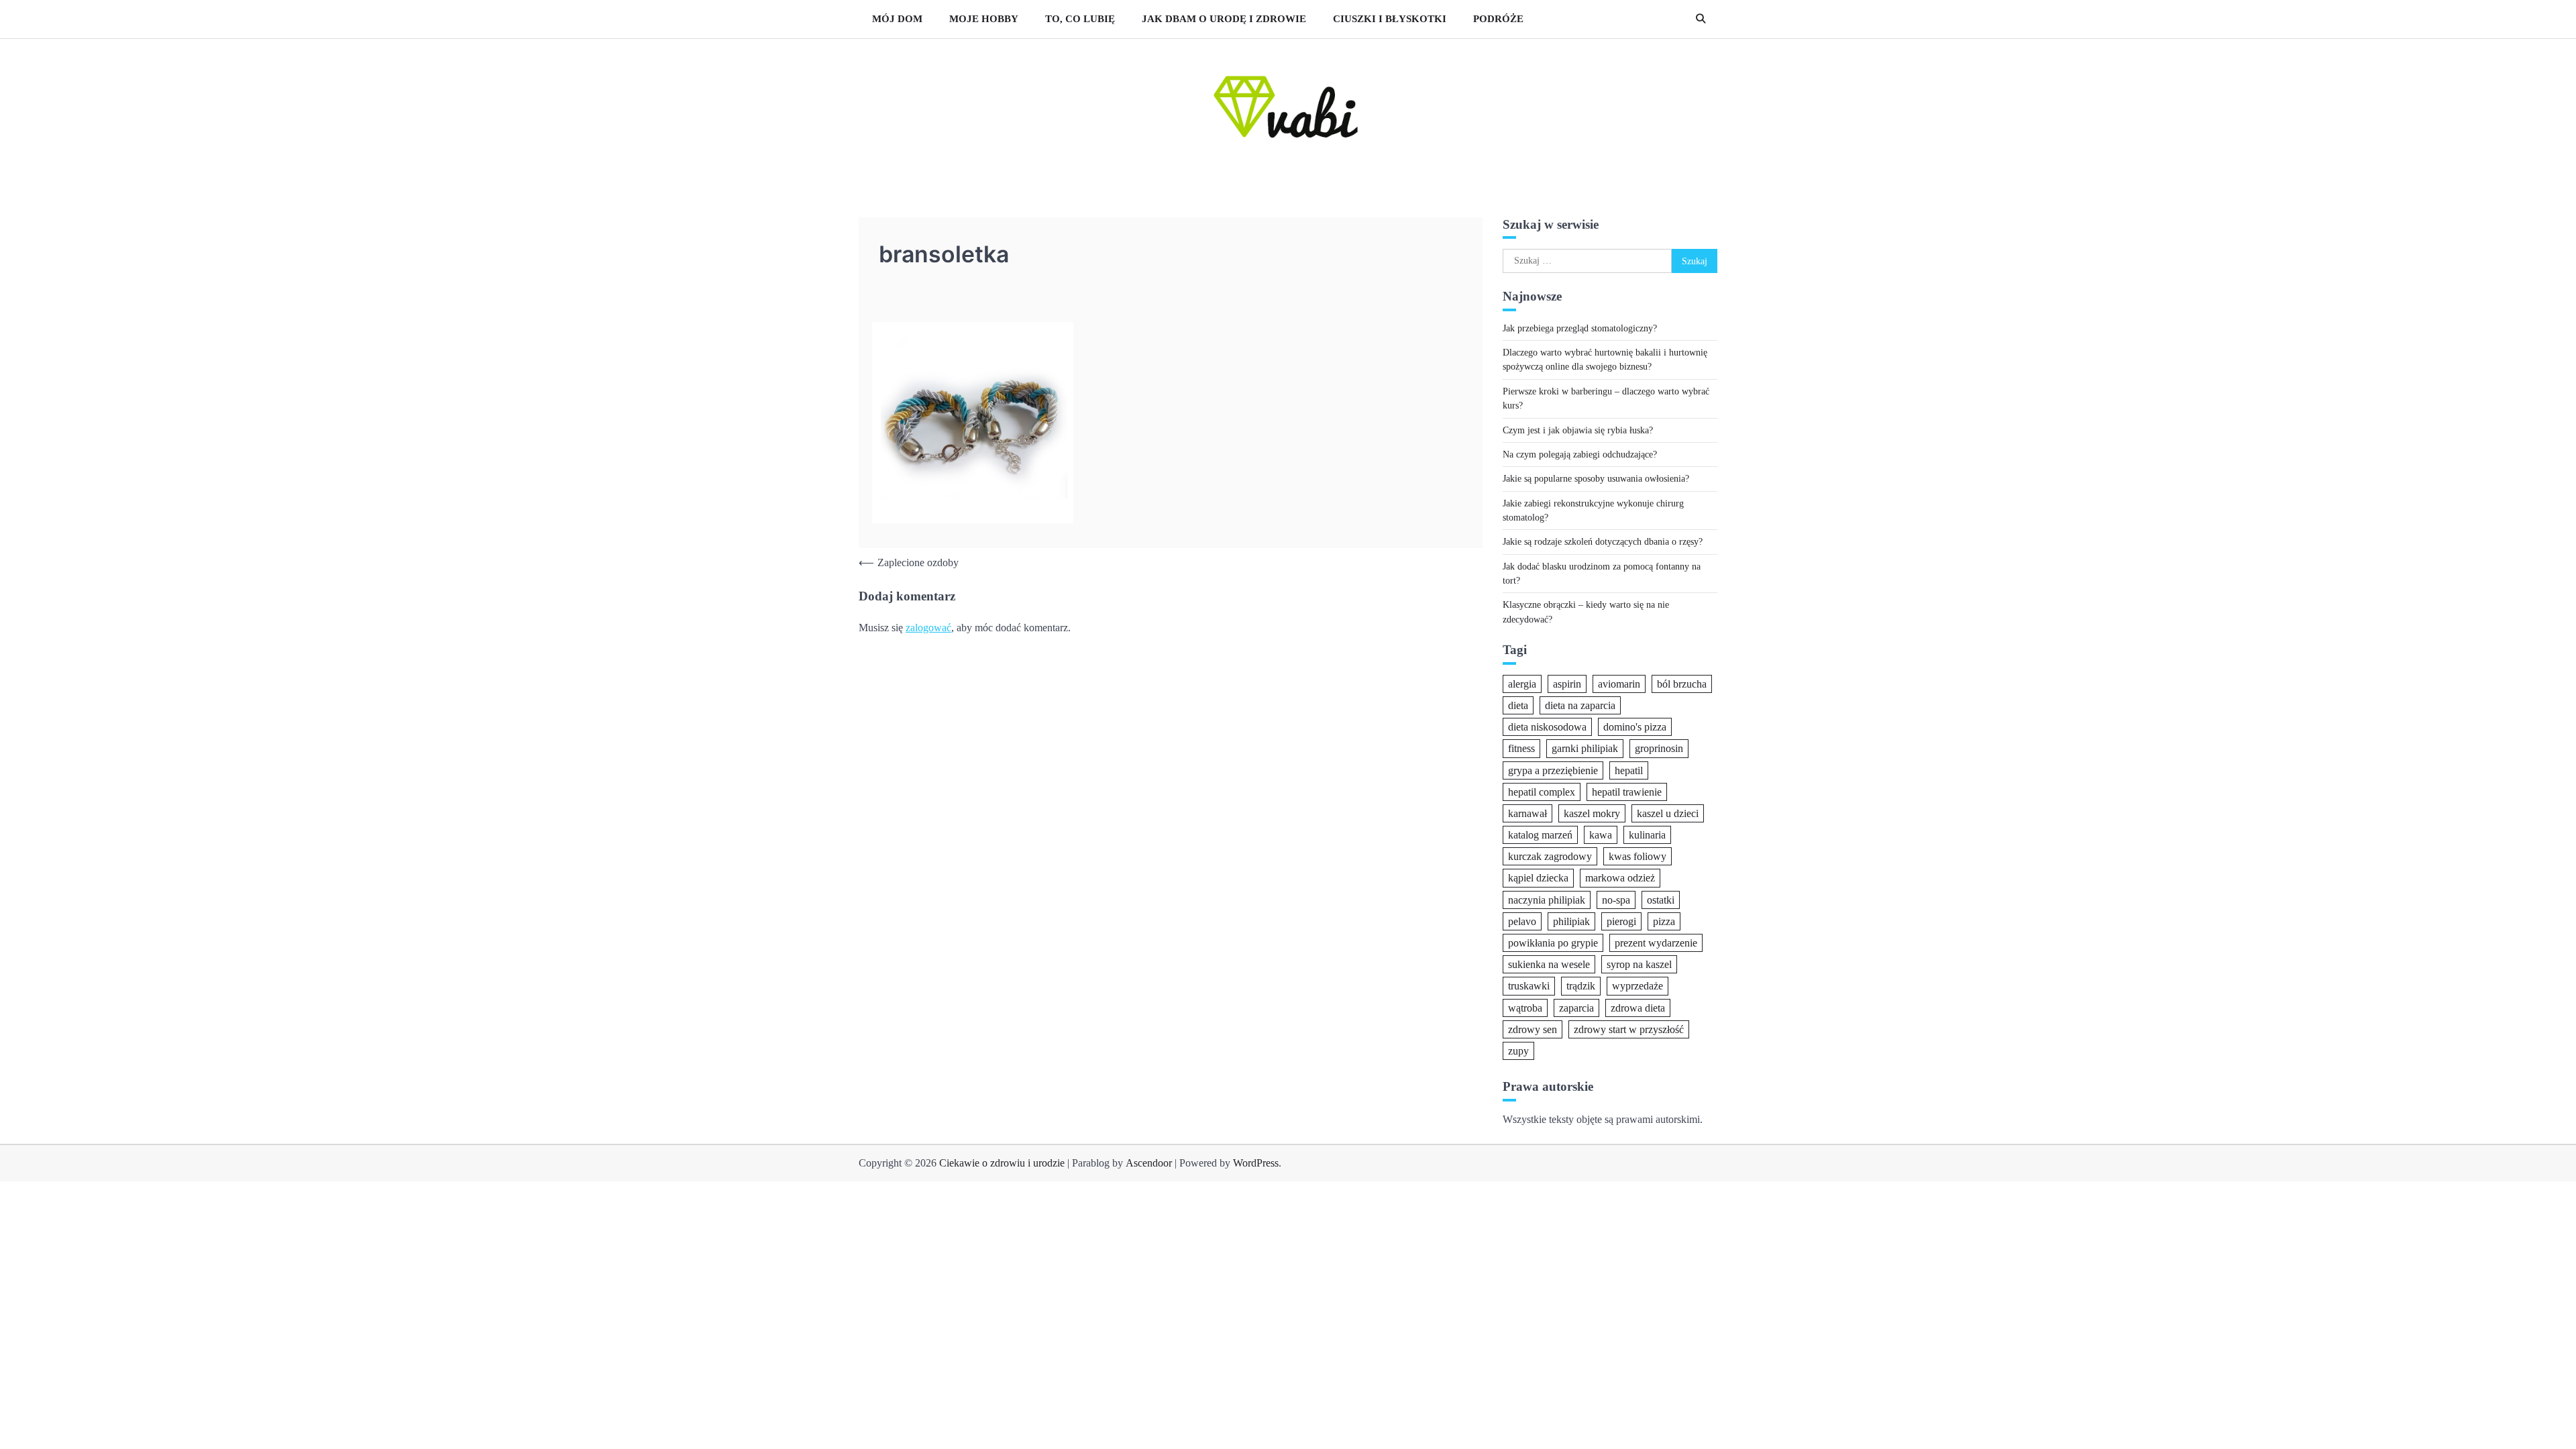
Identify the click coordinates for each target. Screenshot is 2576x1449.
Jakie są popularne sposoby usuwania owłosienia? (1596, 478)
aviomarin (1619, 684)
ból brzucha (1682, 684)
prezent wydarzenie (1656, 943)
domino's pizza (1635, 727)
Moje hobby (984, 19)
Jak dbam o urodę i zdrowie (1224, 19)
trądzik (1581, 986)
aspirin (1567, 684)
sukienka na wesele (1549, 964)
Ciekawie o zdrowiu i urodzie (1002, 1163)
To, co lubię (1080, 19)
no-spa (1616, 900)
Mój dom (897, 19)
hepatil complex (1542, 792)
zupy (1518, 1051)
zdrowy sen (1533, 1029)
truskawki (1529, 986)
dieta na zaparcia (1580, 705)
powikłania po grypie (1553, 943)
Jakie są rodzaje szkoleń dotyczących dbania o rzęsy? (1603, 541)
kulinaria (1647, 835)
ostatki (1661, 900)
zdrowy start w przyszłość (1629, 1029)
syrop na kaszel (1639, 964)
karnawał (1527, 813)
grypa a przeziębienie (1553, 770)
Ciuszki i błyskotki (1390, 19)
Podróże (1498, 19)
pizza (1664, 921)
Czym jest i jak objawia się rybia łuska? (1578, 430)
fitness (1521, 748)
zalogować (928, 628)
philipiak (1571, 921)
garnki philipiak (1585, 748)
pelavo (1522, 921)
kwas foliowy (1638, 856)
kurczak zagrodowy (1550, 856)
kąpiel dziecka (1538, 878)
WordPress (1256, 1163)
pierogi (1621, 921)
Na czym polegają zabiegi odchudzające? (1580, 454)
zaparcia (1576, 1008)
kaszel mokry (1592, 813)
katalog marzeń (1540, 835)
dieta (1518, 705)
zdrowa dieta (1638, 1008)
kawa (1601, 835)
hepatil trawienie (1627, 792)
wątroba (1525, 1008)
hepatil (1629, 770)
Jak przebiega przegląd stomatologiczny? (1580, 328)
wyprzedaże (1638, 986)
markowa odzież (1620, 878)
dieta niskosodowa (1547, 727)
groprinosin (1659, 748)
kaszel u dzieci (1668, 813)
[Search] (1701, 19)
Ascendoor (1149, 1163)
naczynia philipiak (1547, 900)
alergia (1522, 684)
